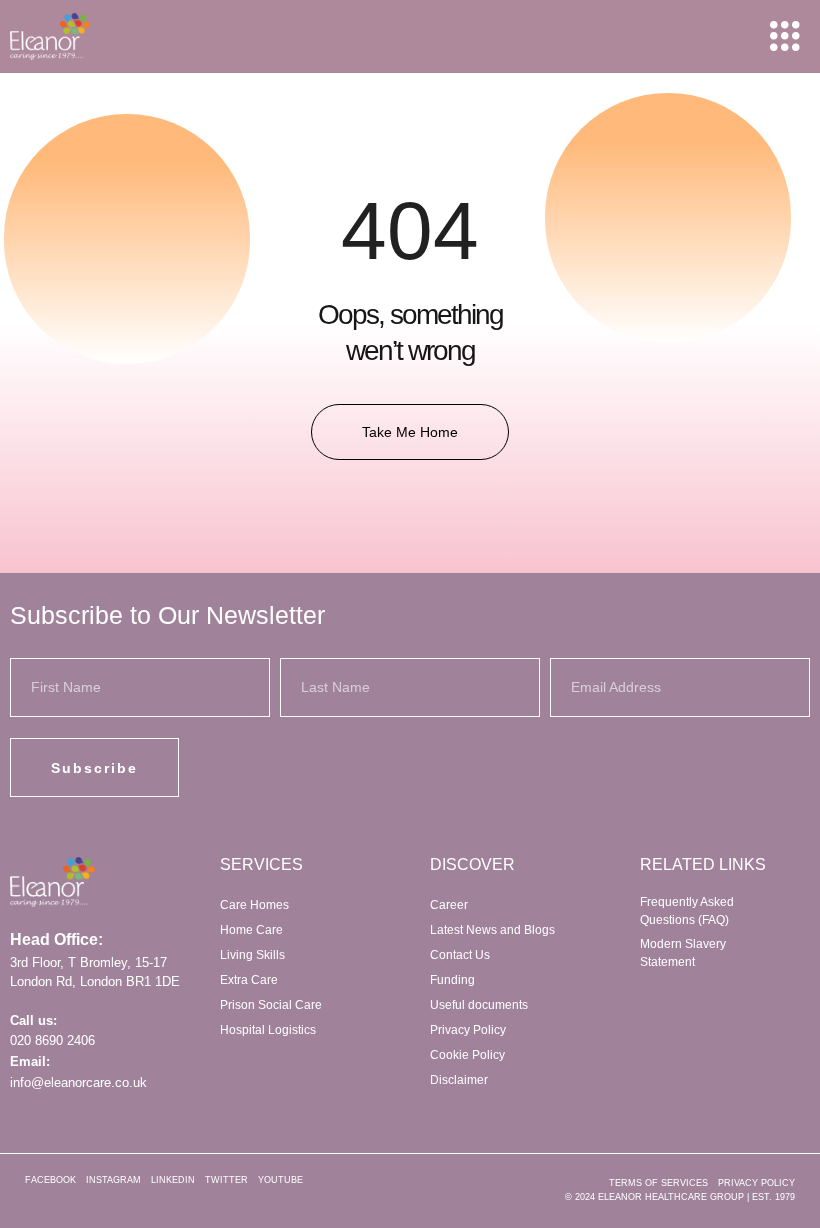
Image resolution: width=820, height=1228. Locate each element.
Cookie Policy (467, 1055)
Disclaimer (459, 1080)
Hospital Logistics (268, 1030)
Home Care (251, 930)
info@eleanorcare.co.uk (78, 1082)
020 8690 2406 (52, 1040)
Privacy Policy (468, 1030)
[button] (784, 36)
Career (449, 905)
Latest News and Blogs (492, 930)
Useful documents (479, 1005)
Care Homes (254, 905)
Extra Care (249, 980)
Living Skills (252, 955)
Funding (452, 980)
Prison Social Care (271, 1005)
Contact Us (460, 955)
